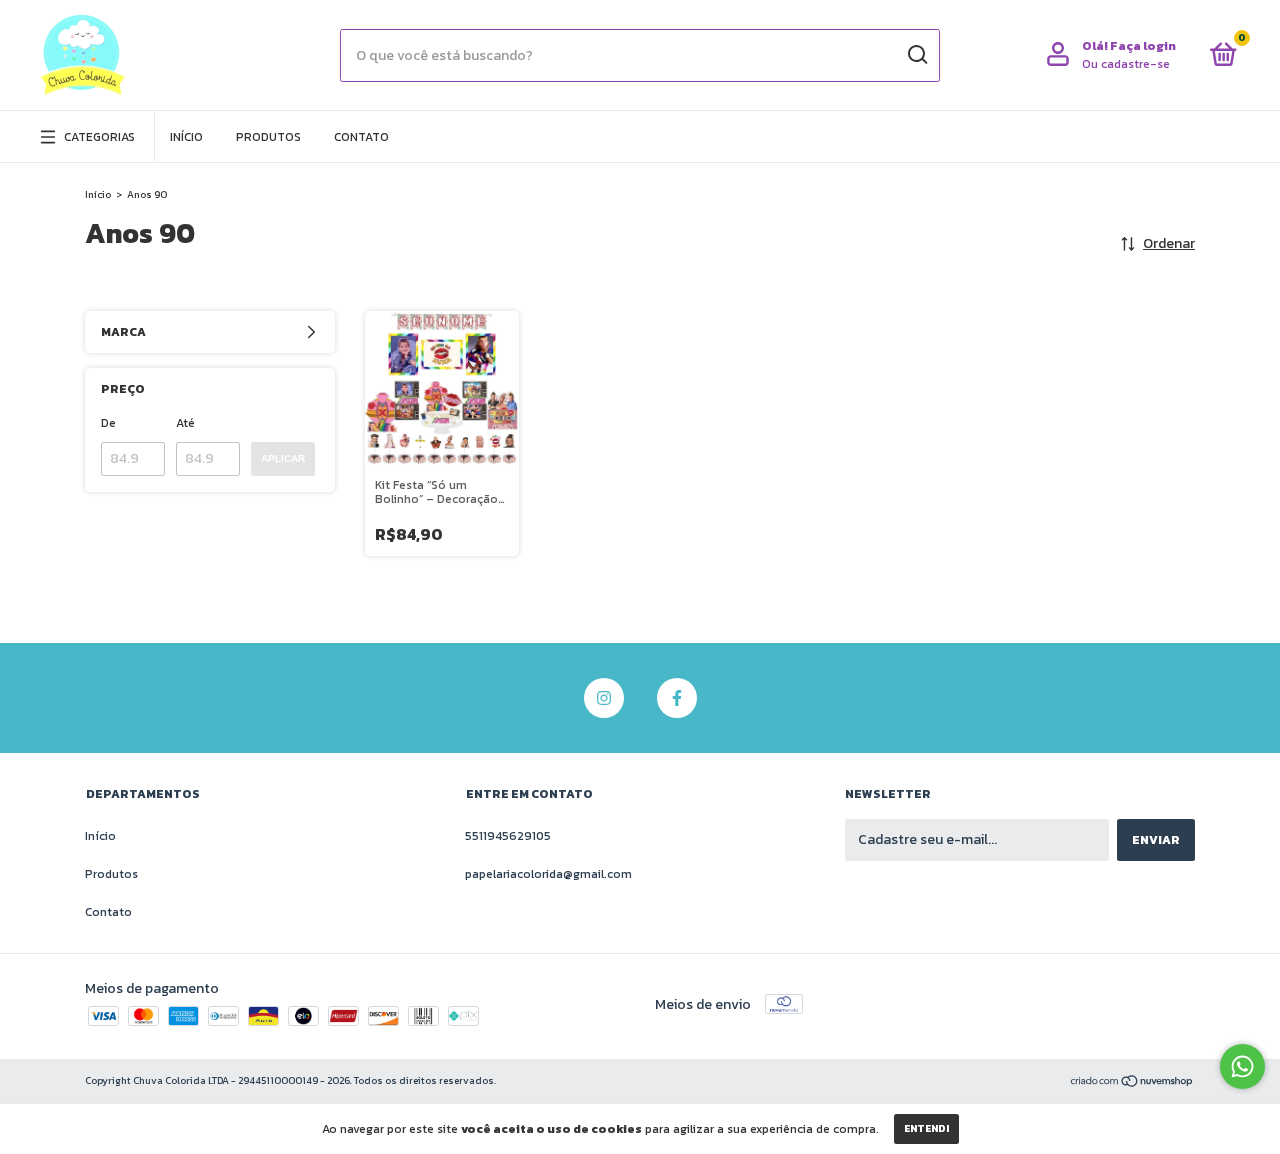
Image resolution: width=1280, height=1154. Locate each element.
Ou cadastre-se (1126, 64)
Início (186, 137)
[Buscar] (916, 55)
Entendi (926, 1128)
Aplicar (283, 458)
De (108, 423)
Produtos (268, 137)
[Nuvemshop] (1132, 1082)
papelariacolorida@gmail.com (548, 874)
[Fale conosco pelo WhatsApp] (1242, 1066)
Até (185, 423)
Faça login (1143, 46)
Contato (361, 137)
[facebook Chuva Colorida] (677, 698)
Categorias (99, 137)
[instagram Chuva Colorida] (604, 698)
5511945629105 (508, 836)
